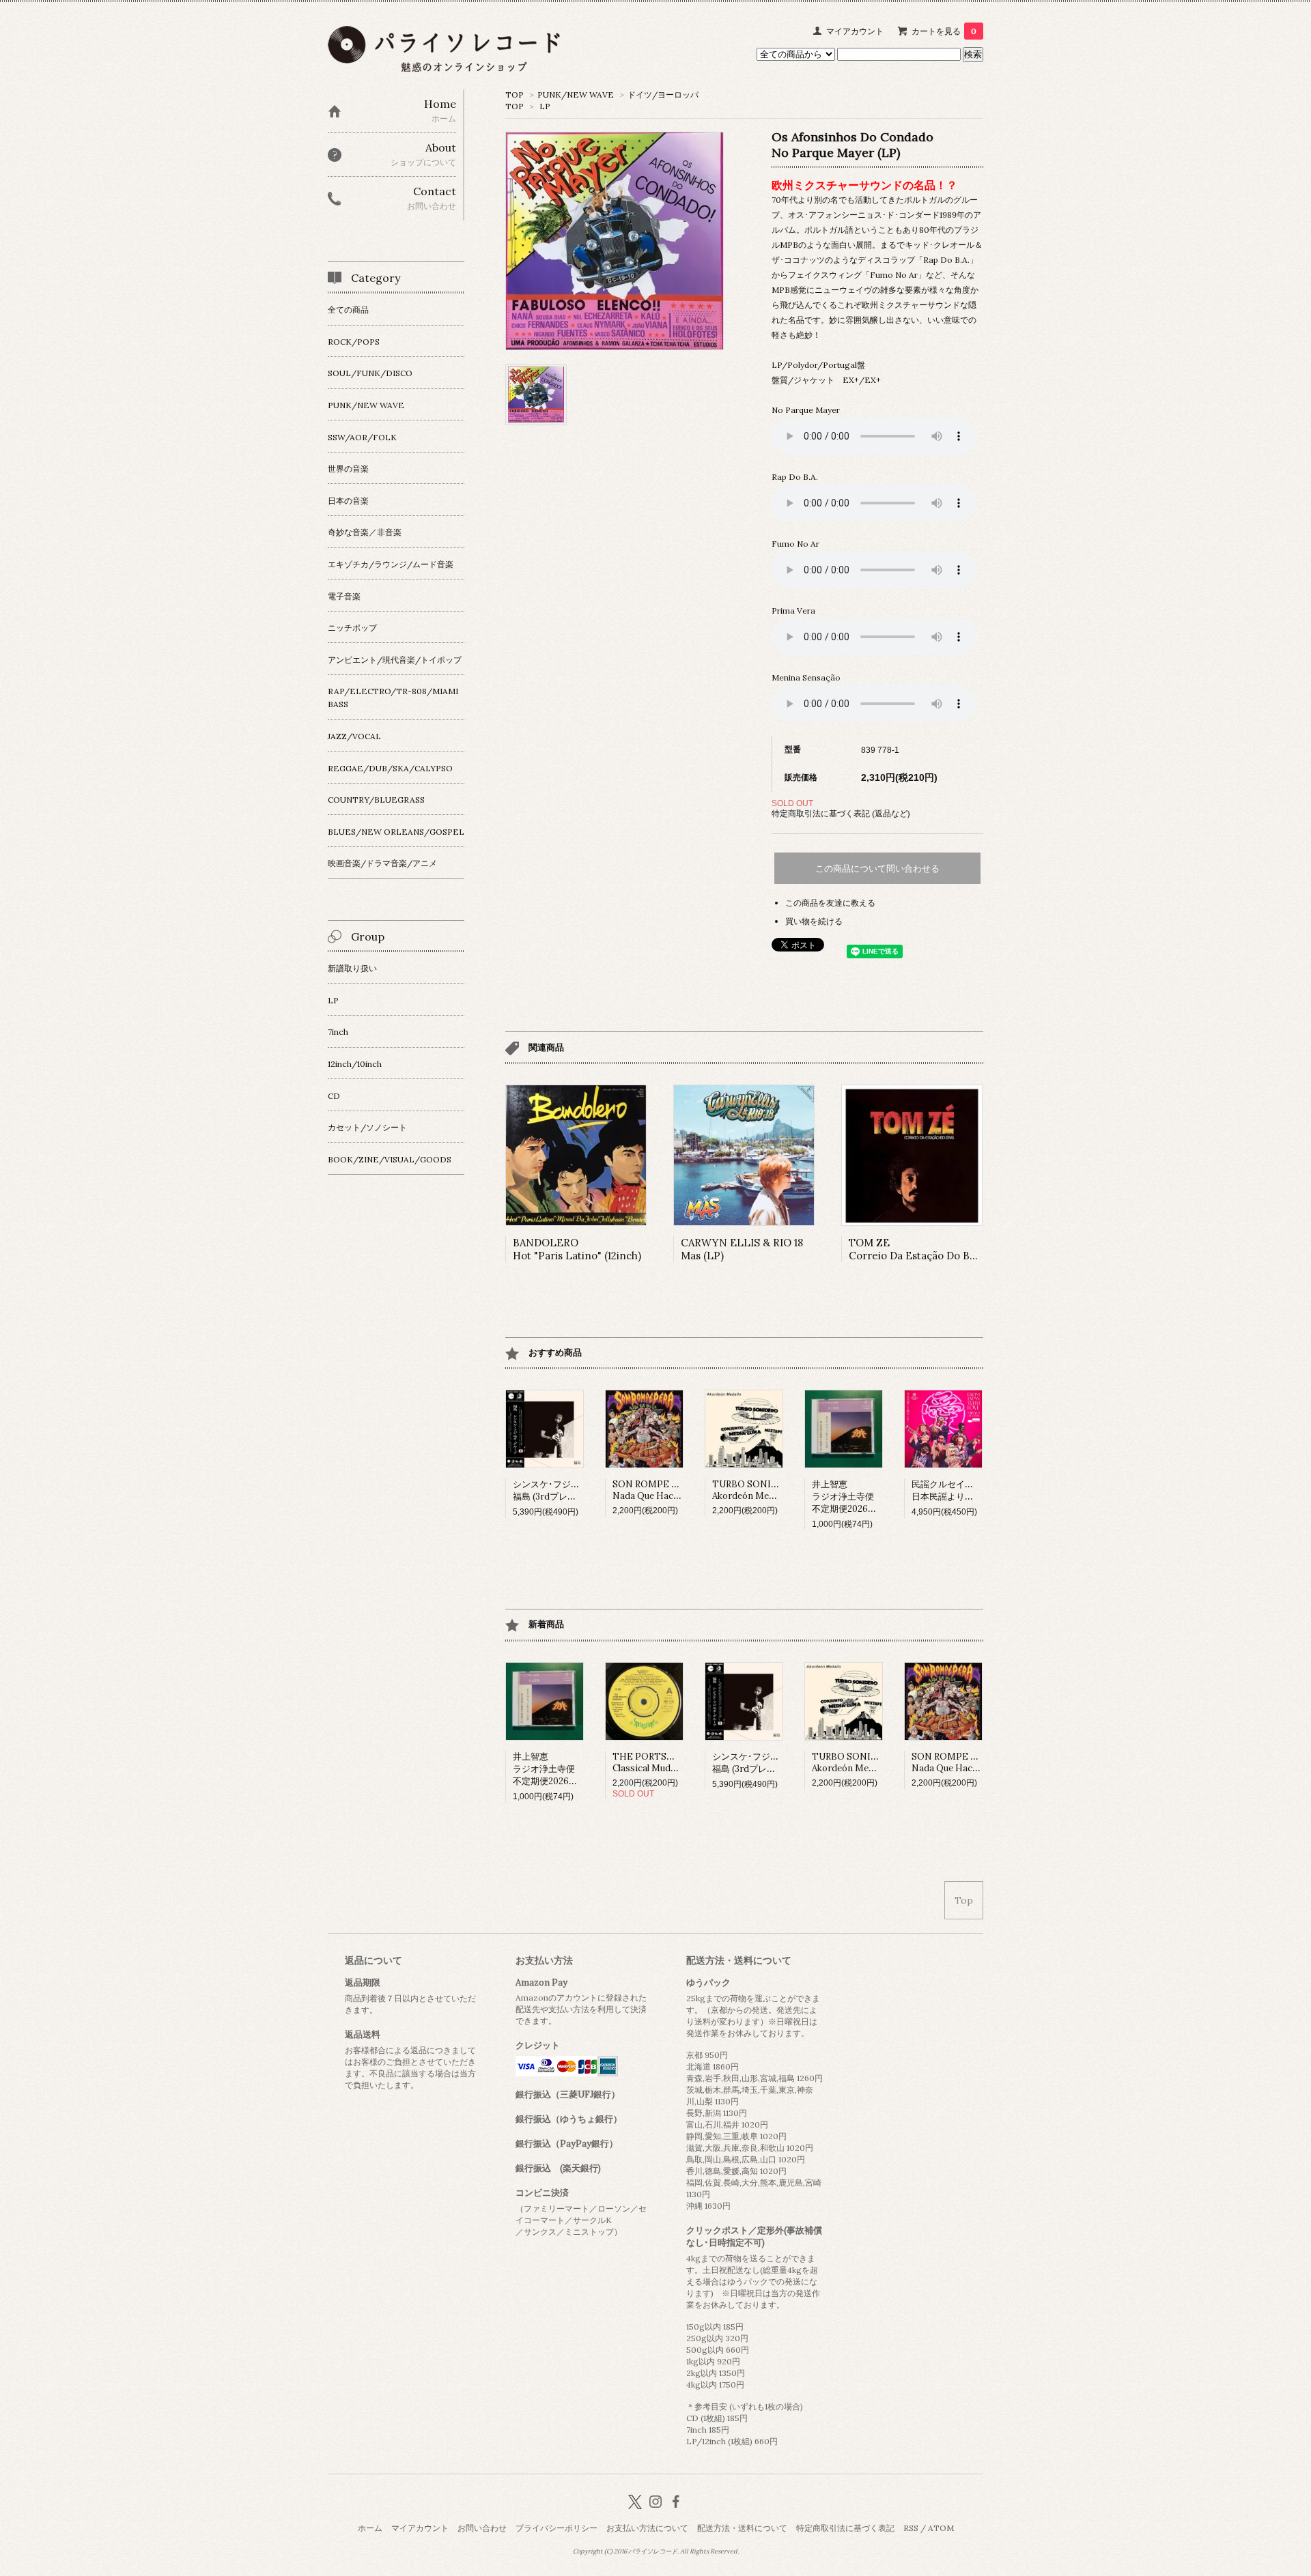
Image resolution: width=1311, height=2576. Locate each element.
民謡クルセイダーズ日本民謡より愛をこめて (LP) (970, 1490)
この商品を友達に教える (830, 903)
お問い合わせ (482, 2528)
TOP (514, 95)
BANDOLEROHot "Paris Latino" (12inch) (577, 1249)
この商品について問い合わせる (877, 869)
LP (545, 106)
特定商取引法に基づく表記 (845, 2528)
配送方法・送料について (742, 2528)
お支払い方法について (647, 2528)
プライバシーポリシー (556, 2528)
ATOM (941, 2528)
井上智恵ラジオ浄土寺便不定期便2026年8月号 (856, 1497)
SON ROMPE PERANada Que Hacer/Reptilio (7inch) (681, 1490)
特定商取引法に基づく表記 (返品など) (841, 813)
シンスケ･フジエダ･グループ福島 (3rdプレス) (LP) (571, 1490)
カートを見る (944, 31)
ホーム (370, 2528)
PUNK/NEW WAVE (576, 95)
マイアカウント (855, 31)
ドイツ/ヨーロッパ (663, 95)
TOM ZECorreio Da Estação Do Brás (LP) (928, 1249)
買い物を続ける (814, 921)
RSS (911, 2528)
